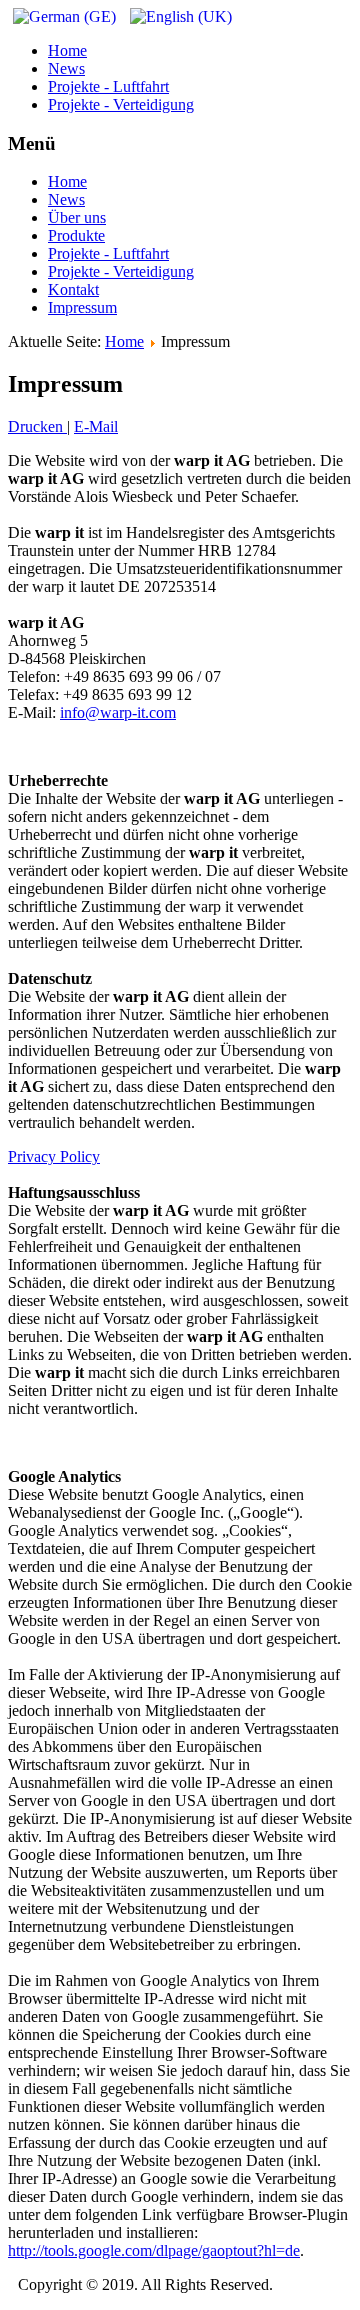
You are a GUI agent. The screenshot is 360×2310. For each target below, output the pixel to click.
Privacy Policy (54, 1156)
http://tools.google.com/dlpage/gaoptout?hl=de (154, 2250)
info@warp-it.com (118, 712)
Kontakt (73, 289)
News (66, 68)
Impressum (82, 307)
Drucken (37, 426)
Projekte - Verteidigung (121, 104)
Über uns (77, 217)
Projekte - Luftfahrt (108, 86)
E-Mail (96, 426)
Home (67, 50)
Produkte (76, 235)
